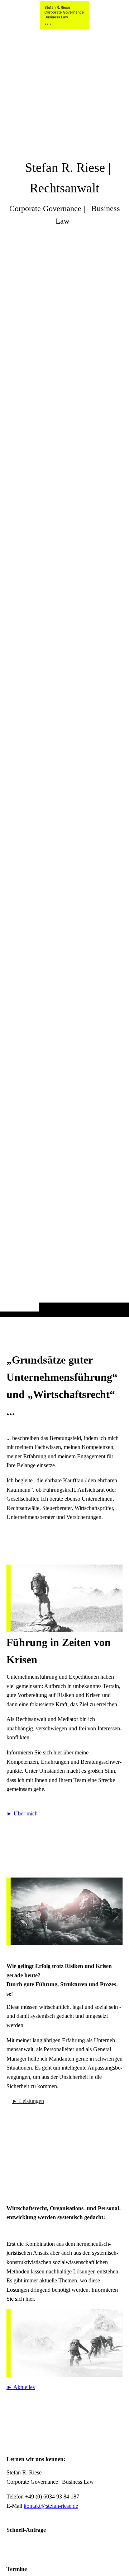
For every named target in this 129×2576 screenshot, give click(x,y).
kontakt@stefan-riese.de (51, 2506)
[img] (64, 673)
